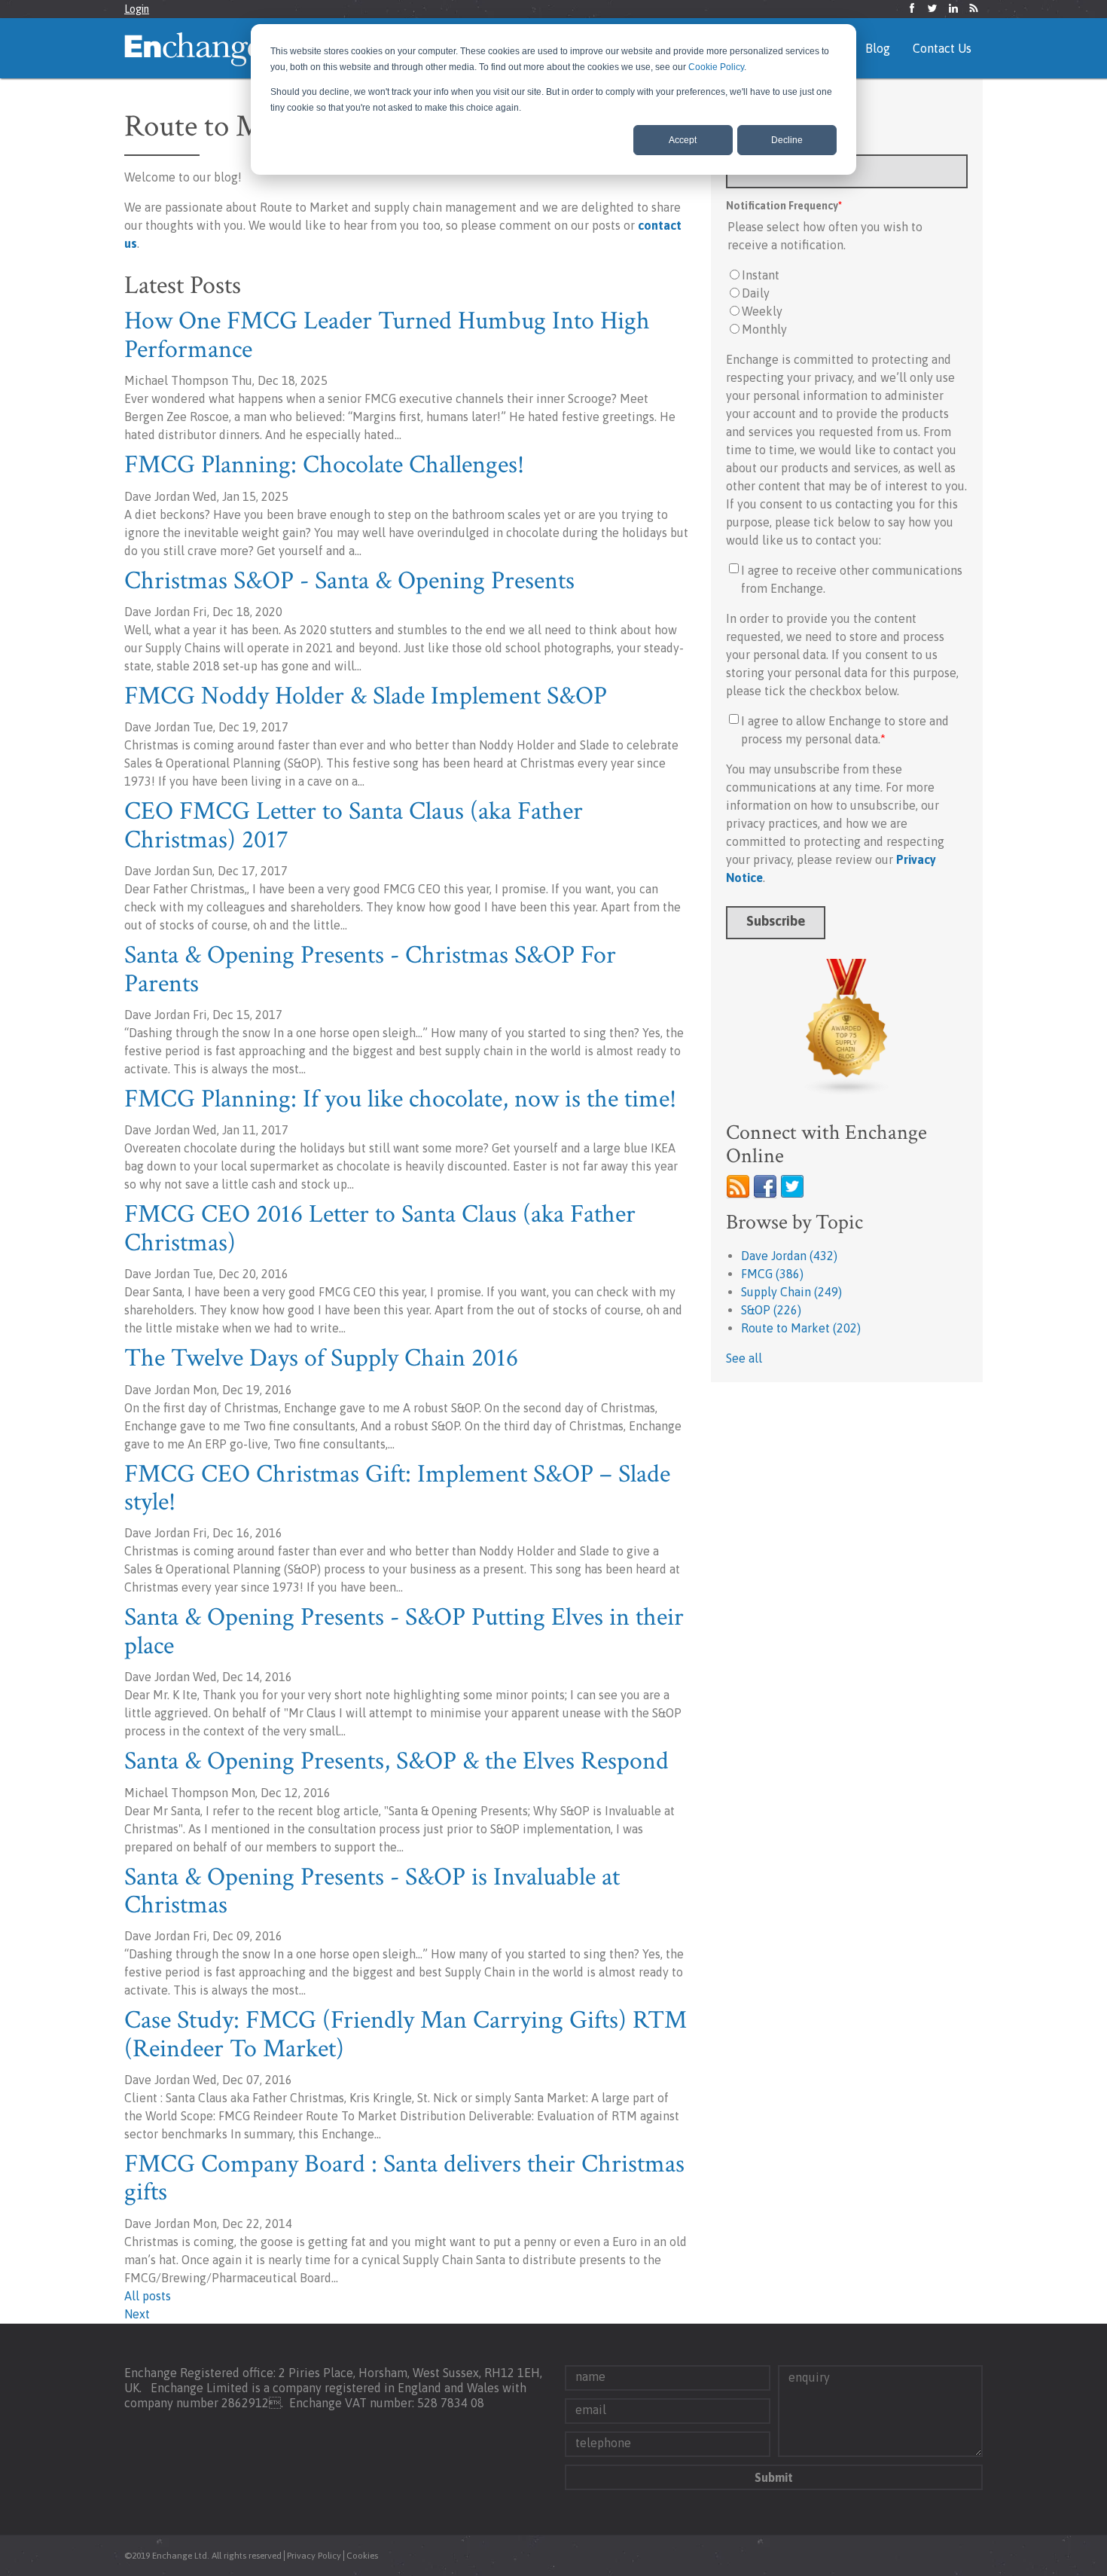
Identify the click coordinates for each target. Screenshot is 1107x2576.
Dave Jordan (789, 1256)
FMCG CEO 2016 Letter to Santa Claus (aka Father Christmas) (380, 1228)
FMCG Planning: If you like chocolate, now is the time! (400, 1099)
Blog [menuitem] (878, 48)
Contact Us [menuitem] (942, 48)
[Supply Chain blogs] (847, 1027)
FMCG (772, 1274)
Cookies (362, 2556)
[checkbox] (847, 302)
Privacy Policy (314, 2556)
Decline (787, 140)
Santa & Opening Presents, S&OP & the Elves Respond (396, 1761)
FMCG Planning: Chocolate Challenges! (324, 465)
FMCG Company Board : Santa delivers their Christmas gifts (404, 2178)
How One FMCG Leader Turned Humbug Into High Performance (387, 335)
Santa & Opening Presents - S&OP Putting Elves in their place (404, 1631)
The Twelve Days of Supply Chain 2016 (321, 1358)
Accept (683, 140)
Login (137, 9)
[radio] (847, 275)
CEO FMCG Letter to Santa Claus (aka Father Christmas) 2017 (354, 825)
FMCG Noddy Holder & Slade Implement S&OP (366, 696)
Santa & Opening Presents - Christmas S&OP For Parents (370, 969)
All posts (148, 2296)
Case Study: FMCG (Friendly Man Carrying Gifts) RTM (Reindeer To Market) (406, 2034)
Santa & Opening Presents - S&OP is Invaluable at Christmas (372, 1891)
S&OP (771, 1310)
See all (744, 1358)
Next (137, 2314)
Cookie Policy (716, 67)
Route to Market (801, 1328)
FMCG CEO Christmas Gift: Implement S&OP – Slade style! (397, 1488)
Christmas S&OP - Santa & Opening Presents (349, 581)
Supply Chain (791, 1292)
